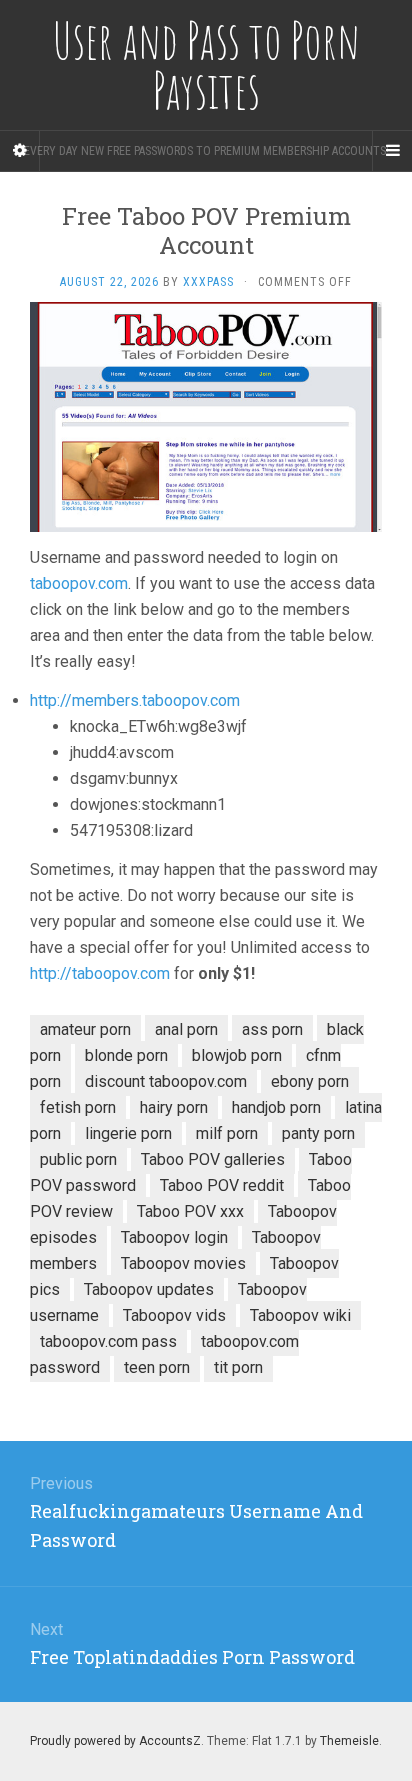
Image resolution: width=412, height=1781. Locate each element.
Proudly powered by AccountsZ (115, 1741)
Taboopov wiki (300, 1315)
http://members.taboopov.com (135, 700)
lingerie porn (128, 1133)
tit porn (238, 1367)
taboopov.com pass (108, 1341)
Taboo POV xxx (190, 1211)
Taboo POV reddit (222, 1185)
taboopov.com (79, 583)
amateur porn (85, 1029)
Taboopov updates (149, 1289)
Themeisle (349, 1741)
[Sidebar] (20, 151)
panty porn (318, 1133)
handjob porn (276, 1107)
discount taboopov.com (166, 1081)
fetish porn (78, 1107)
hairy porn (174, 1107)
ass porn (272, 1029)
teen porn (157, 1367)
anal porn (186, 1029)
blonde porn (126, 1055)
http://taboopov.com (100, 973)
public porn (78, 1159)
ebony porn (310, 1081)
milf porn (227, 1133)
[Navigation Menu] (392, 151)
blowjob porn (237, 1055)
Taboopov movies (183, 1263)
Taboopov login (174, 1237)
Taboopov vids (174, 1315)
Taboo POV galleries (213, 1159)
